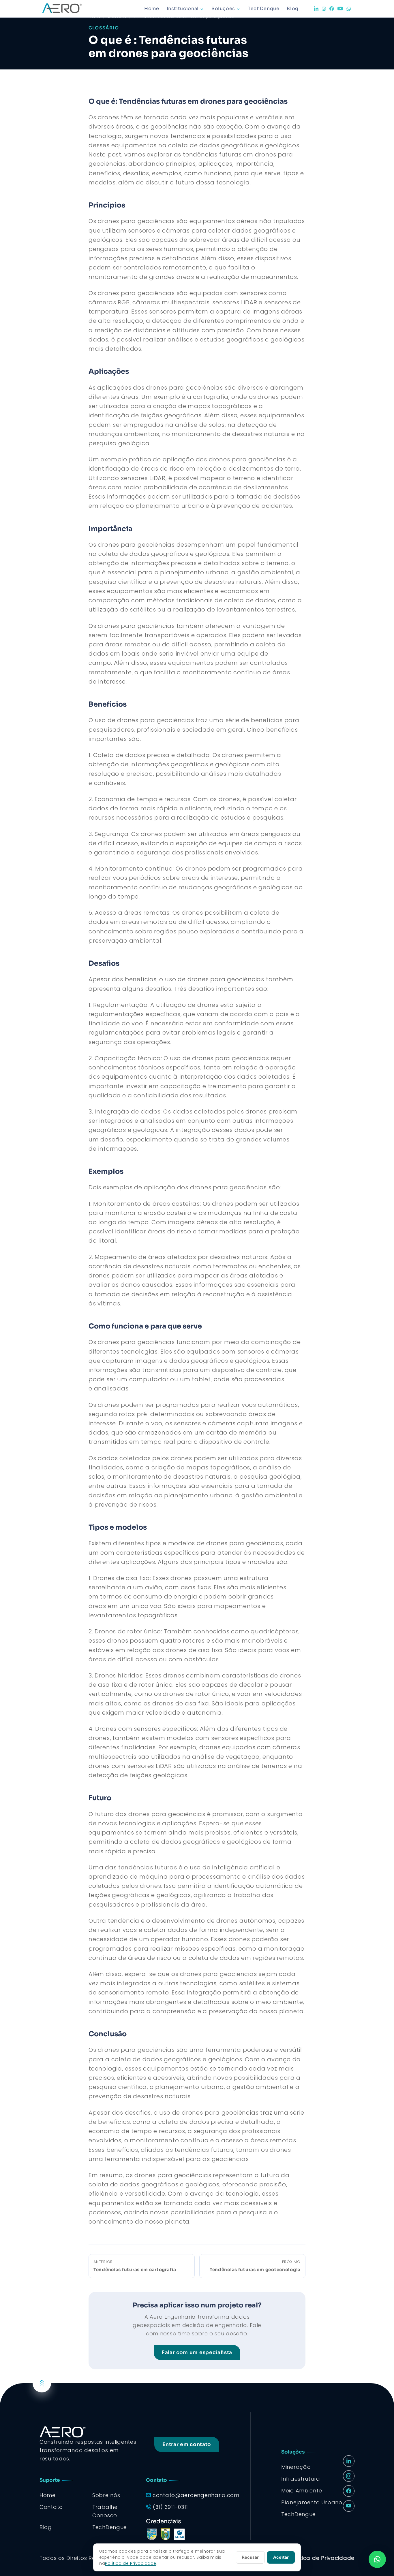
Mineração (296, 2467)
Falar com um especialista (197, 2353)
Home (152, 9)
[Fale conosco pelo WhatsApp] (377, 2559)
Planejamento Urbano (312, 2502)
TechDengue (263, 9)
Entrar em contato (187, 2444)
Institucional (183, 9)
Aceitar (281, 2557)
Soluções (223, 9)
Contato (51, 2507)
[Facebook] (332, 9)
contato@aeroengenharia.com (196, 2495)
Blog (293, 9)
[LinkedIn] (316, 9)
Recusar (250, 2557)
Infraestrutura (301, 2479)
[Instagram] (324, 9)
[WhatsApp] (349, 9)
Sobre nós (106, 2495)
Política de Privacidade (322, 2558)
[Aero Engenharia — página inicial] (70, 9)
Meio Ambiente (302, 2491)
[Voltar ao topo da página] (42, 2383)
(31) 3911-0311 (170, 2507)
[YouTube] (340, 9)
